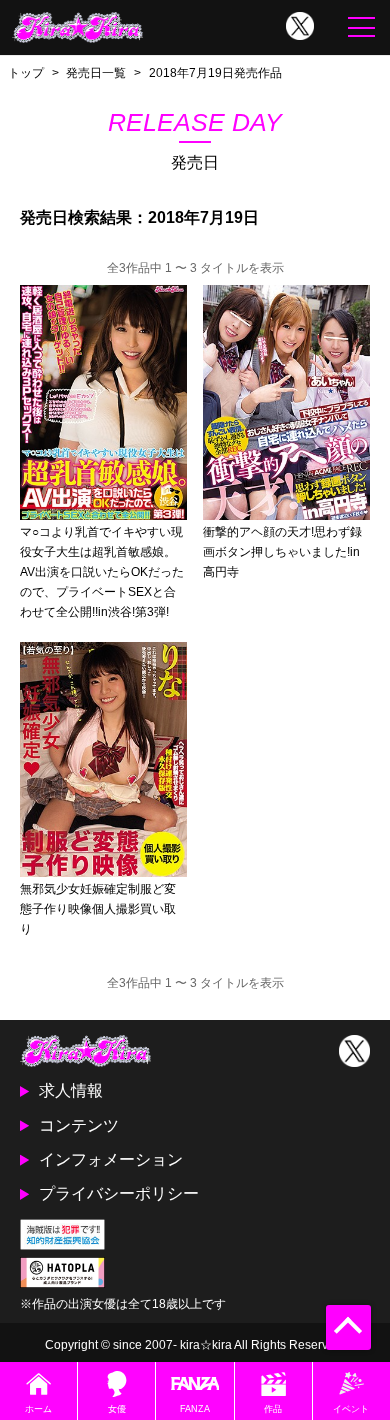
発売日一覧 (96, 72)
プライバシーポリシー (119, 1193)
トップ (26, 72)
